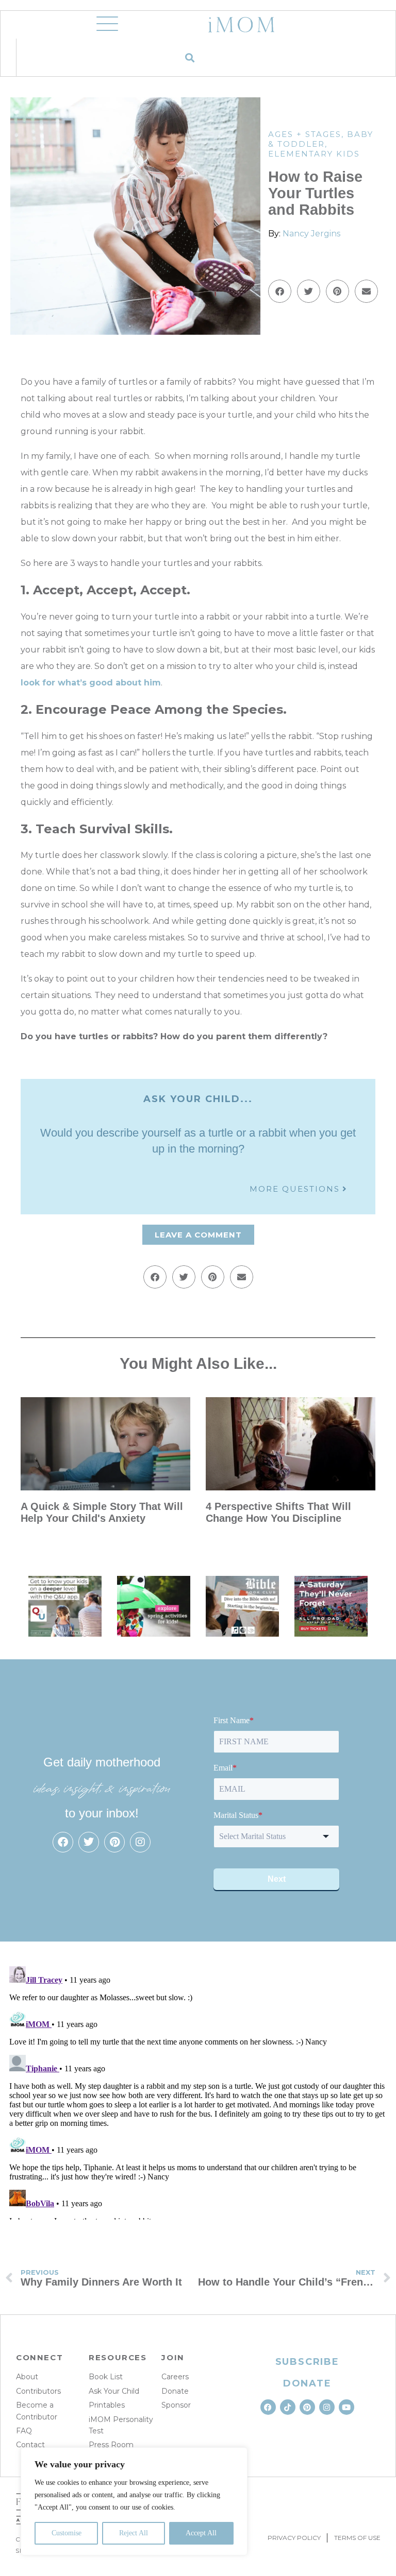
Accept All (201, 2533)
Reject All (134, 2533)
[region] (134, 2501)
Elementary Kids (314, 154)
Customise (67, 2533)
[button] (189, 57)
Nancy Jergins (311, 234)
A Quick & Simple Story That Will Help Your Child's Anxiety (102, 1512)
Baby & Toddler (321, 139)
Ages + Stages (305, 134)
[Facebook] (63, 1842)
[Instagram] (140, 1842)
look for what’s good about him (91, 683)
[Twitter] (89, 1842)
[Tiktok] (288, 2407)
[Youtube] (346, 2407)
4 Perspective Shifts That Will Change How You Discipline (278, 1512)
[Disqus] (198, 2091)
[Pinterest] (114, 1842)
